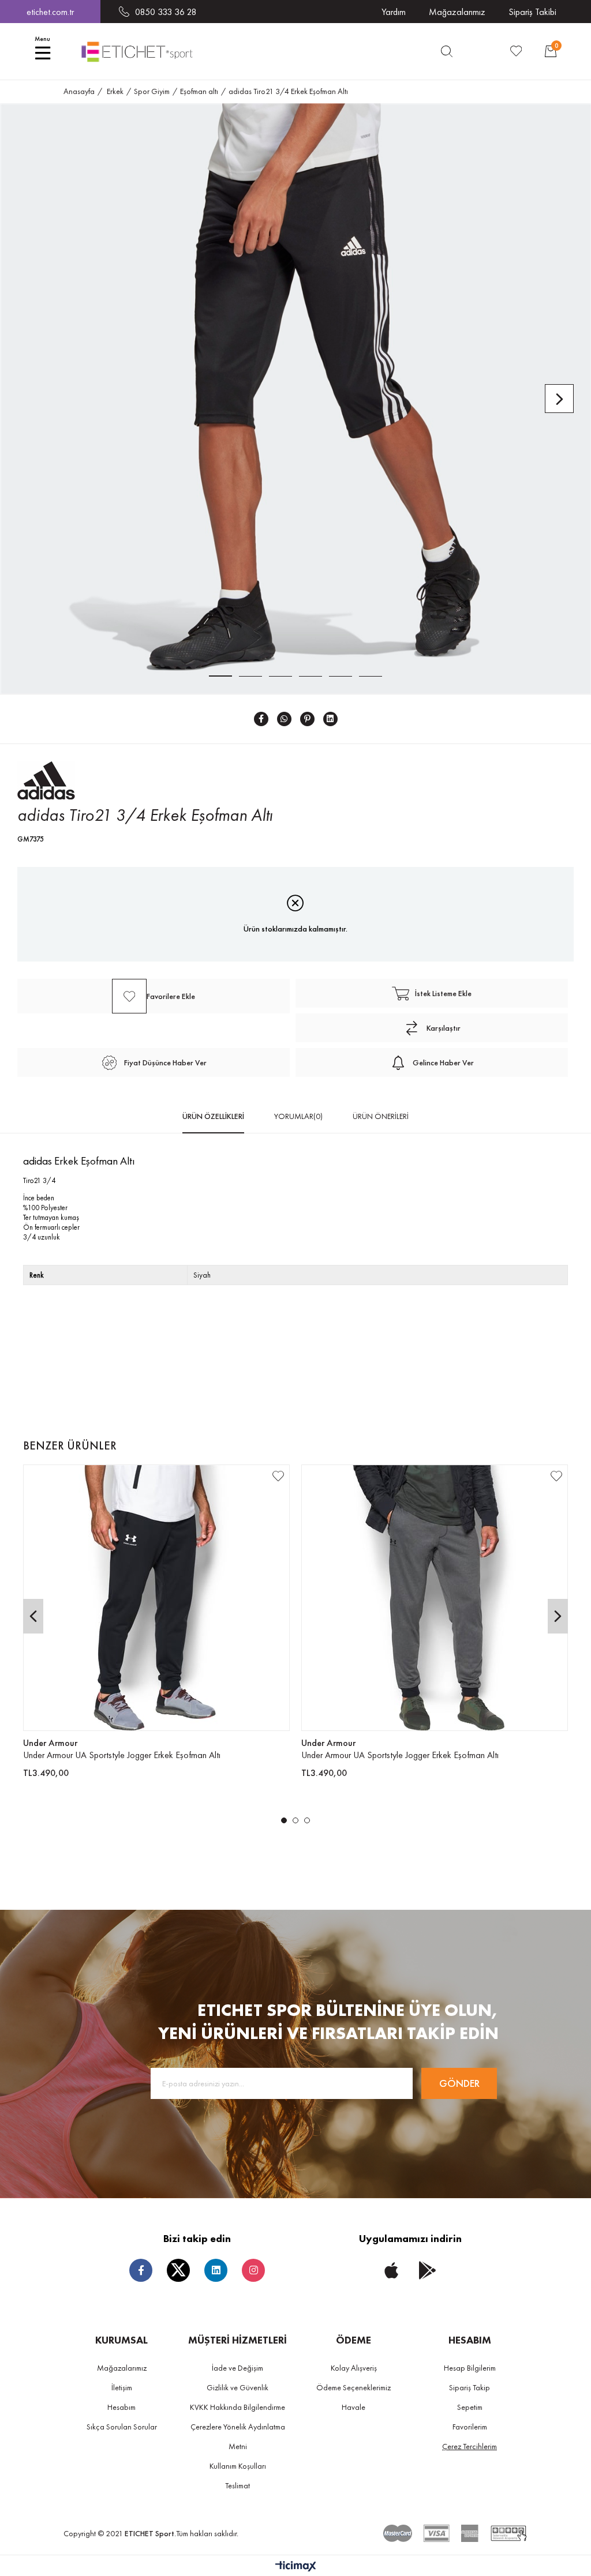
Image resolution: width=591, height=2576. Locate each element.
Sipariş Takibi (532, 12)
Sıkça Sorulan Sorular (122, 2427)
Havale (354, 2407)
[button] (284, 1820)
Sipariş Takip (470, 2387)
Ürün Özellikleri (213, 1116)
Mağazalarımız (457, 12)
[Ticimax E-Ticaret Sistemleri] (296, 2567)
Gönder (459, 2083)
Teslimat (237, 2485)
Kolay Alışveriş (354, 2368)
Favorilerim (470, 2427)
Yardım (394, 12)
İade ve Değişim (237, 2368)
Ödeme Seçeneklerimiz (354, 2387)
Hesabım (121, 2407)
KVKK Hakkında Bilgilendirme (237, 2407)
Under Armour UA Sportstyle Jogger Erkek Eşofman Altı (122, 1755)
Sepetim (470, 2407)
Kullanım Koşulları (238, 2466)
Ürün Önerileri (381, 1116)
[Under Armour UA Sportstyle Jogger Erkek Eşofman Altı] (156, 1598)
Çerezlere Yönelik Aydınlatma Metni (238, 2436)
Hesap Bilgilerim (470, 2368)
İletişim (122, 2387)
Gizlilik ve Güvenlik (237, 2387)
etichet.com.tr (50, 12)
